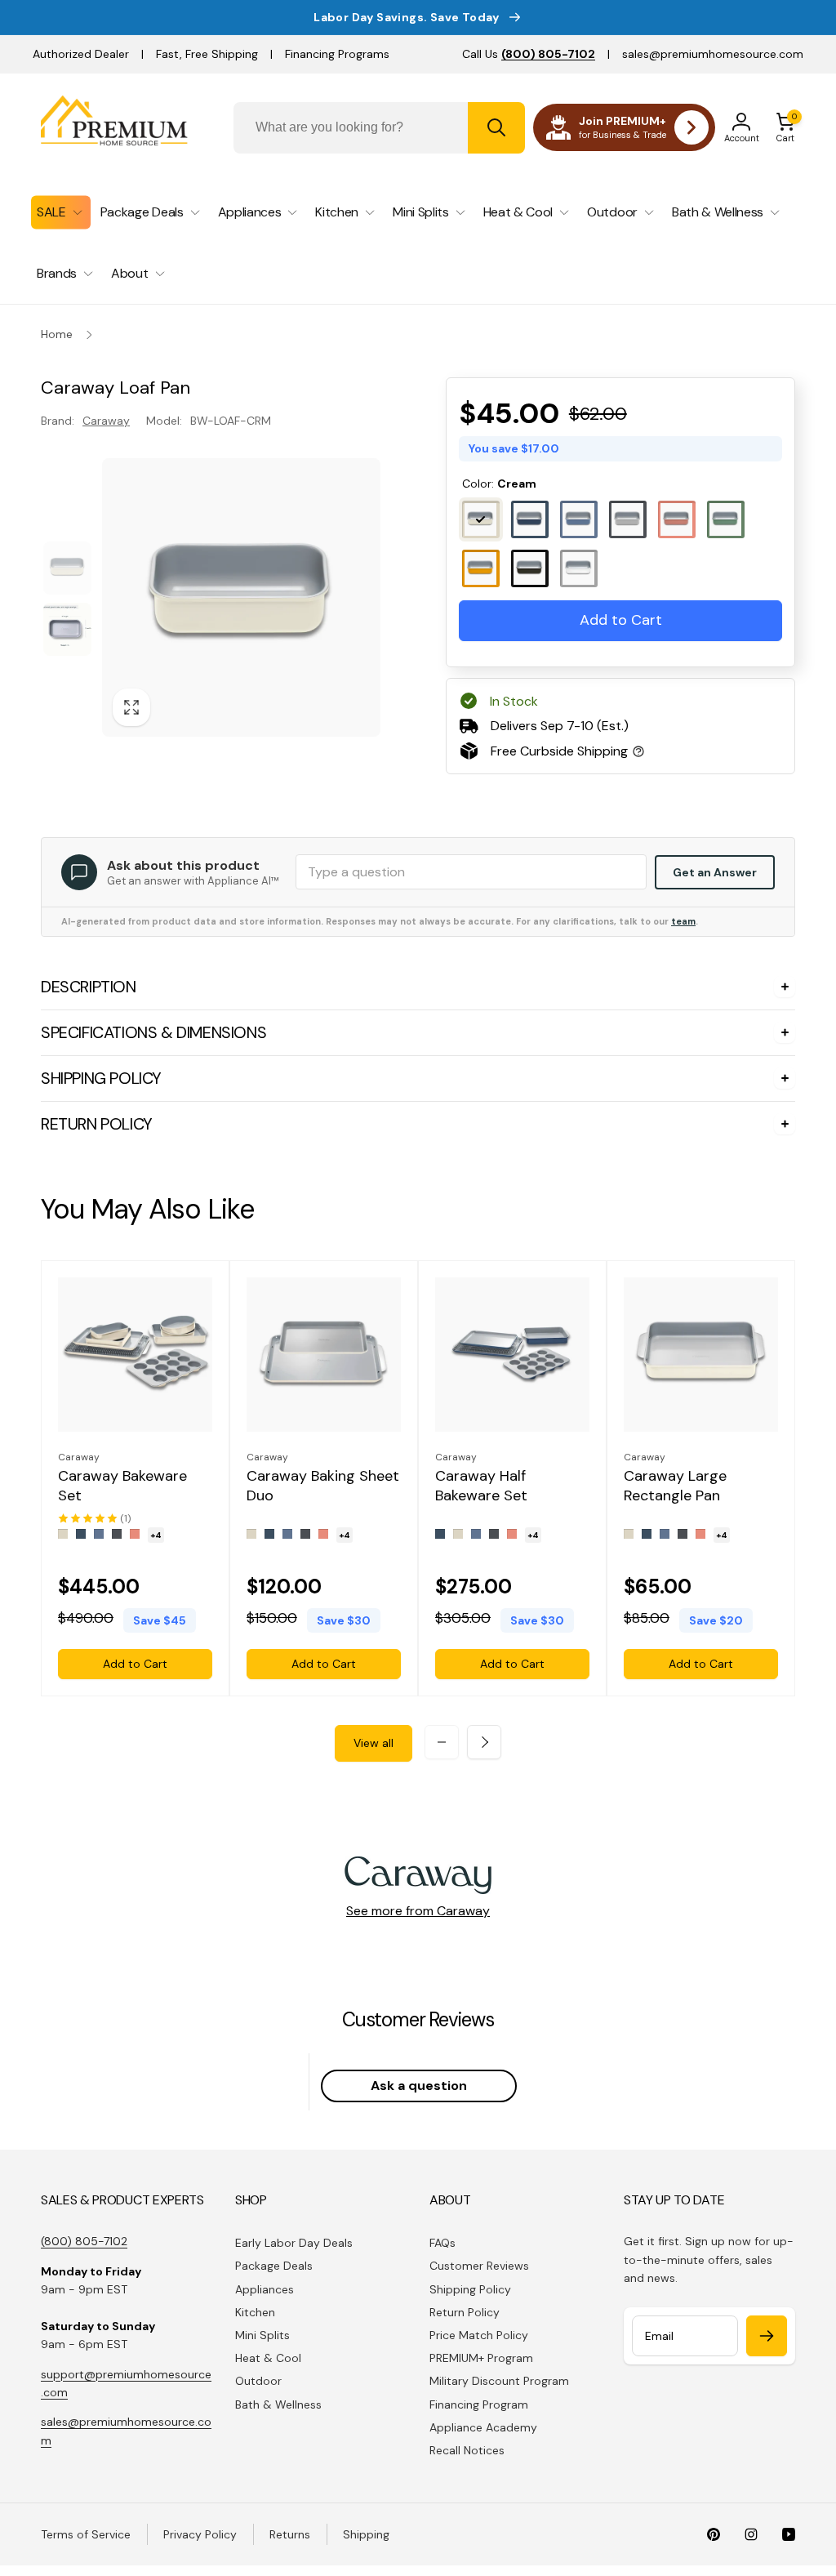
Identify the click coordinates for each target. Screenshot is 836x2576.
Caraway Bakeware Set (122, 1486)
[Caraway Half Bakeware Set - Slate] (476, 1534)
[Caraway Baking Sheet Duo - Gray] (305, 1534)
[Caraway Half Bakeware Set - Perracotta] (512, 1534)
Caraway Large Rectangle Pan (675, 1486)
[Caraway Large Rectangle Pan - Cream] (629, 1534)
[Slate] (579, 519)
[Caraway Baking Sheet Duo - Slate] (287, 1534)
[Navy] (530, 519)
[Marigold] (481, 568)
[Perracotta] (677, 519)
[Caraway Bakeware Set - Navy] (81, 1534)
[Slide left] (442, 1742)
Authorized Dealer (81, 54)
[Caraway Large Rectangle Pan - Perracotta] (700, 1534)
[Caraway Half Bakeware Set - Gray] (494, 1534)
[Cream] (481, 519)
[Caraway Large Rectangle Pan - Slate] (665, 1534)
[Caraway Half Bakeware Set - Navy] (440, 1534)
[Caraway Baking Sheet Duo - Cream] (251, 1534)
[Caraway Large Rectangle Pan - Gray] (683, 1534)
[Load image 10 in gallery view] (67, 629)
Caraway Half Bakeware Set (481, 1486)
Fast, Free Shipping (207, 54)
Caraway (106, 421)
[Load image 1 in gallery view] (67, 568)
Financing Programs (337, 54)
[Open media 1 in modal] (241, 597)
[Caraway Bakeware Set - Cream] (63, 1534)
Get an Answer (715, 872)
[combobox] (379, 128)
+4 (156, 1535)
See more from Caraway (418, 1911)
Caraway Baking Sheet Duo (323, 1486)
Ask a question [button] (419, 2086)
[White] (579, 568)
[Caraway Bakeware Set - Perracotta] (135, 1534)
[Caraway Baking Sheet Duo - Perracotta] (323, 1534)
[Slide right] (484, 1742)
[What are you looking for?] (496, 128)
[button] (785, 127)
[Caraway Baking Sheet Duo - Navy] (269, 1534)
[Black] (530, 568)
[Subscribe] (767, 2336)
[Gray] (628, 519)
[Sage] (726, 519)
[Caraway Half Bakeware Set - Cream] (458, 1534)
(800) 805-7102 (84, 2241)
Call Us (529, 54)
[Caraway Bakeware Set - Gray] (117, 1534)
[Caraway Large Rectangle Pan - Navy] (647, 1534)
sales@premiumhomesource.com (713, 54)
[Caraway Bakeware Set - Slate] (99, 1534)
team (683, 921)
